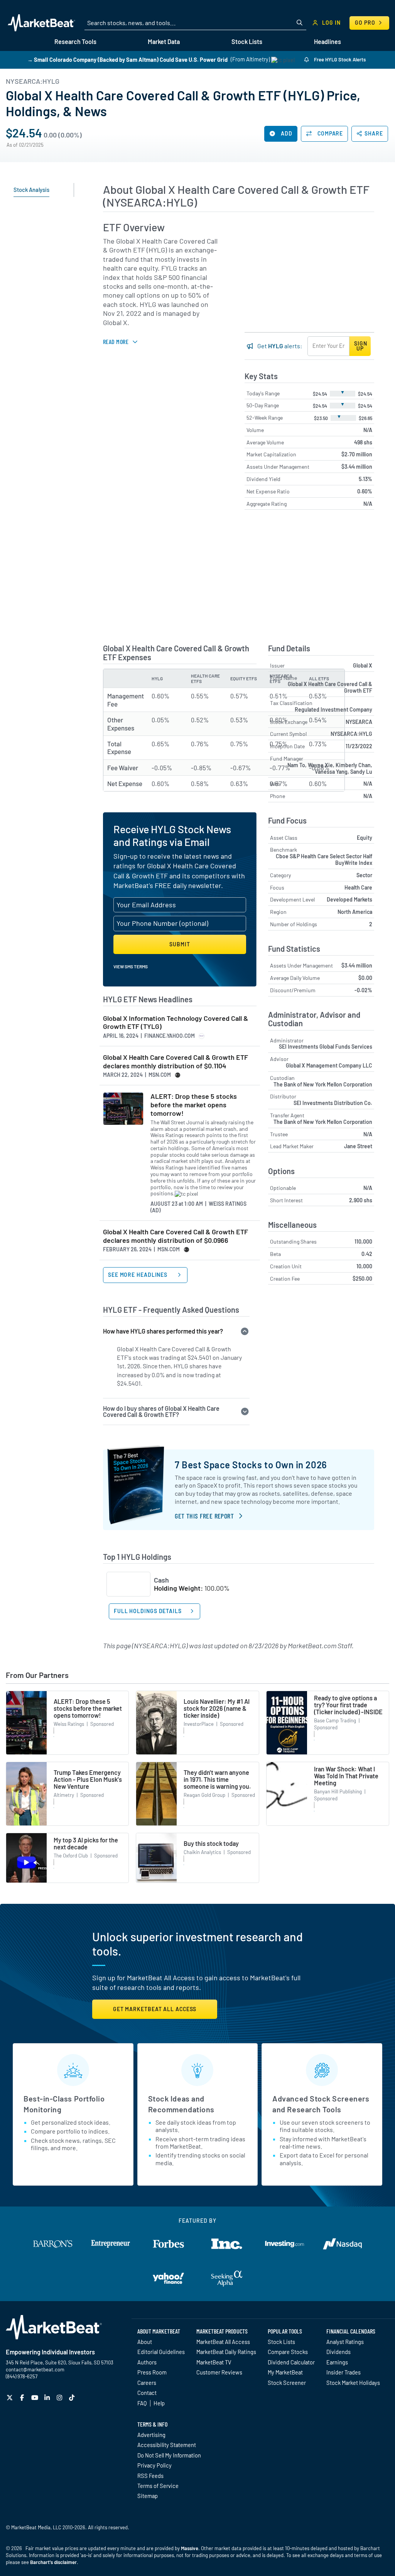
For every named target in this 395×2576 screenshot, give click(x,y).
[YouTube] (36, 2397)
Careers (147, 2383)
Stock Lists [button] (247, 42)
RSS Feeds (150, 2476)
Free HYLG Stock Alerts (339, 59)
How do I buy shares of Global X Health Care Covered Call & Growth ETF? (161, 1411)
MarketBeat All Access (223, 2342)
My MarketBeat (285, 2372)
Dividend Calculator (291, 2362)
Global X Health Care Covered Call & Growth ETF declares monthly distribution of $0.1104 (176, 1062)
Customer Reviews (219, 2372)
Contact (147, 2393)
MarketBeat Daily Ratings (226, 2352)
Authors (147, 2362)
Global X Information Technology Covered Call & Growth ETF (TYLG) (176, 1023)
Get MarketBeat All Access (155, 2009)
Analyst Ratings (345, 2342)
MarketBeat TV (214, 2362)
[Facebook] (23, 2397)
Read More (116, 341)
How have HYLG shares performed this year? (163, 1331)
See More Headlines (138, 1275)
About (145, 2342)
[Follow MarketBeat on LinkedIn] (48, 2397)
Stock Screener (287, 2383)
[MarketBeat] (41, 23)
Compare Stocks (288, 2352)
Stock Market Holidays (353, 2383)
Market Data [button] (164, 42)
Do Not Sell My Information (169, 2455)
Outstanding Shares (293, 1241)
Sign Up (361, 346)
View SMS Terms (131, 966)
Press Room (152, 2372)
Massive (190, 2548)
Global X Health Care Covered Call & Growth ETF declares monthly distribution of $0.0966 (176, 1236)
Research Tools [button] (75, 42)
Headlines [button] (327, 42)
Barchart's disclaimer (53, 2562)
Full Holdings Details (148, 1611)
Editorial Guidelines (161, 2352)
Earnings (337, 2362)
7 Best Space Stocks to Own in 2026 (251, 1465)
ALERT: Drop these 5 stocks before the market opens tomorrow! (194, 1105)
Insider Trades (344, 2372)
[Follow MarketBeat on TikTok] (73, 2397)
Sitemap (148, 2496)
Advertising (151, 2435)
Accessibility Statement (167, 2445)
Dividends (338, 2352)
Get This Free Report (204, 1516)
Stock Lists (281, 2342)
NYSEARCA (359, 722)
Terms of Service (158, 2486)
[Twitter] (11, 2397)
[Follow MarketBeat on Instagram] (60, 2397)
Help (159, 2403)
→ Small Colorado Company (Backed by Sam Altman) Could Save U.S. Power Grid (127, 59)
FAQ (142, 2403)
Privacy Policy (154, 2465)
